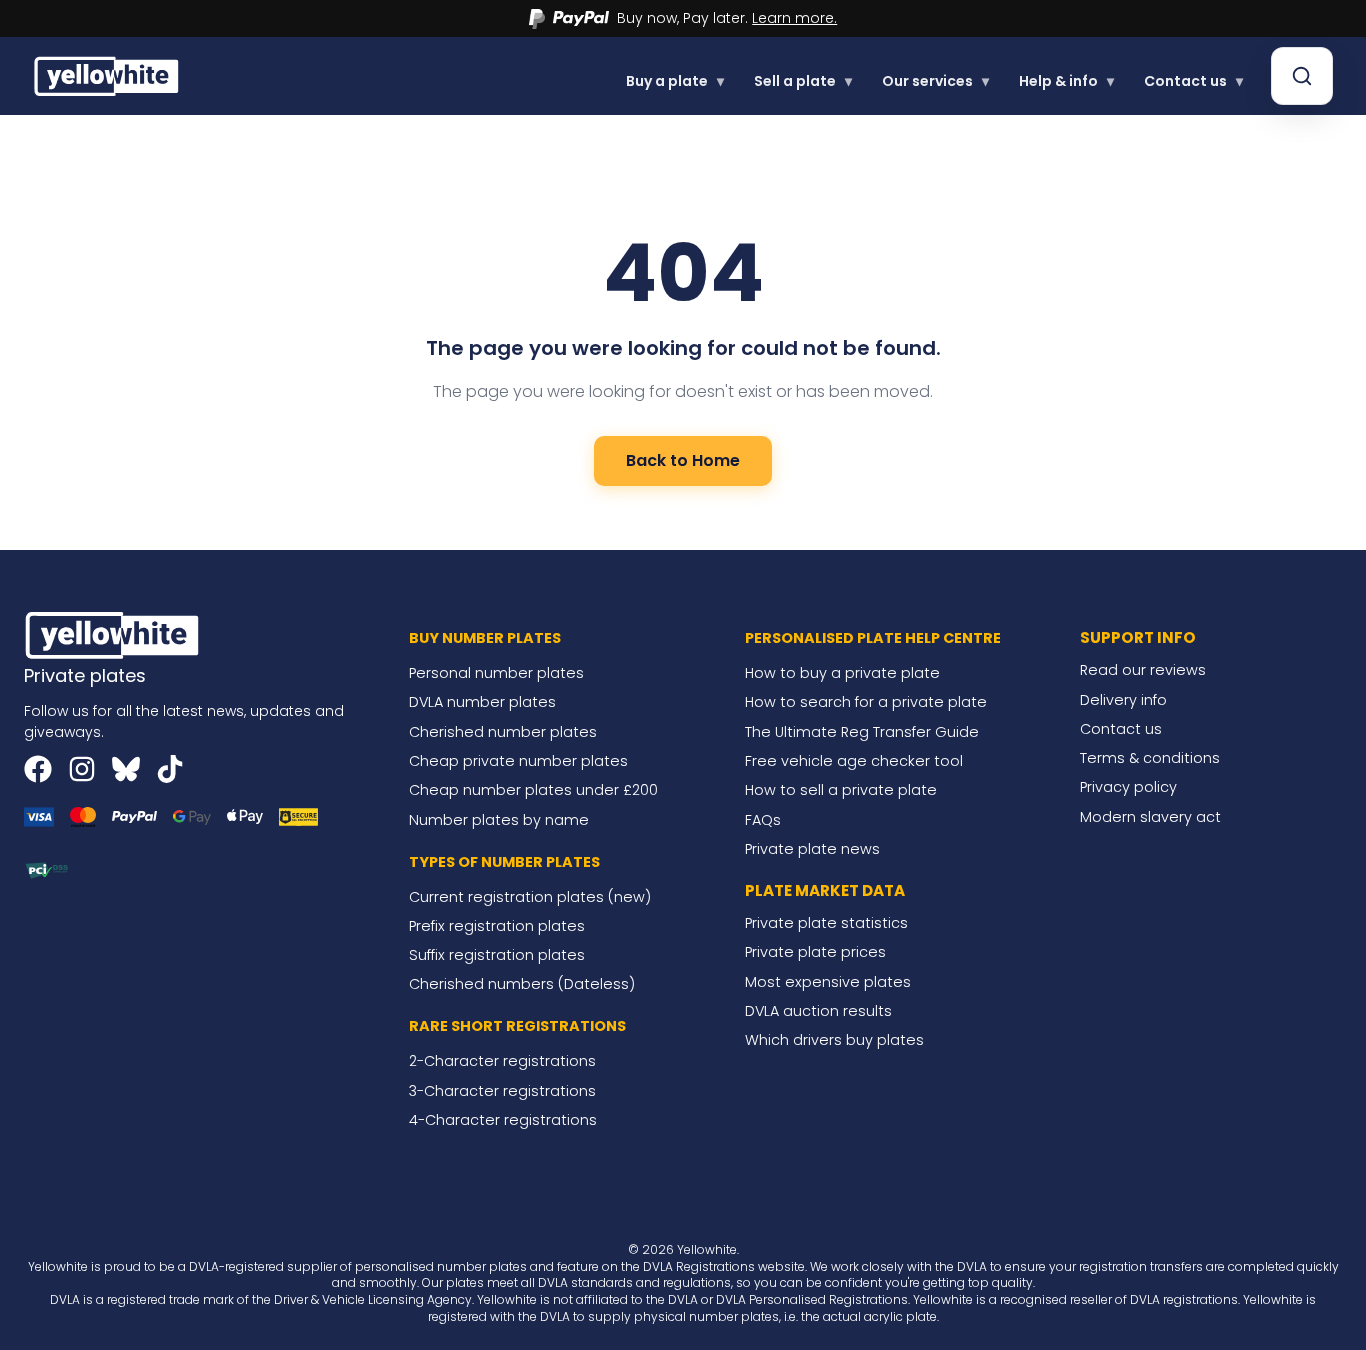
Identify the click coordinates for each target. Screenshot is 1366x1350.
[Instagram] (82, 769)
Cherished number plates (503, 732)
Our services (935, 81)
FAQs (763, 820)
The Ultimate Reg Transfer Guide (862, 732)
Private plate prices (815, 952)
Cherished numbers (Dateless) (522, 984)
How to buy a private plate (842, 673)
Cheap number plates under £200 (533, 790)
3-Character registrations (502, 1091)
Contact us (1193, 81)
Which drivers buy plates (834, 1040)
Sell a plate (803, 81)
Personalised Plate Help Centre (873, 638)
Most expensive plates (828, 982)
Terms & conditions (1150, 758)
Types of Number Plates (504, 862)
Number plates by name (499, 820)
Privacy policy (1128, 787)
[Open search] (1302, 76)
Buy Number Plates (485, 638)
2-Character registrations (502, 1061)
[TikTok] (170, 769)
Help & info (1066, 81)
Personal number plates (496, 673)
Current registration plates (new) (530, 897)
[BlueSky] (126, 769)
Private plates (85, 675)
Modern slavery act (1150, 817)
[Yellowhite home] (108, 75)
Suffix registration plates (497, 955)
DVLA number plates (482, 702)
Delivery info (1123, 700)
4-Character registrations (503, 1120)
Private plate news (812, 849)
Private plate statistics (826, 923)
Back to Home (683, 460)
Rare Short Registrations (517, 1026)
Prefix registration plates (497, 926)
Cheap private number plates (518, 761)
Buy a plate (675, 81)
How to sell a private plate (841, 790)
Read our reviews (1143, 670)
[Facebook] (38, 769)
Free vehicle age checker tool (854, 761)
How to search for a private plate (866, 702)
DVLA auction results (818, 1011)
